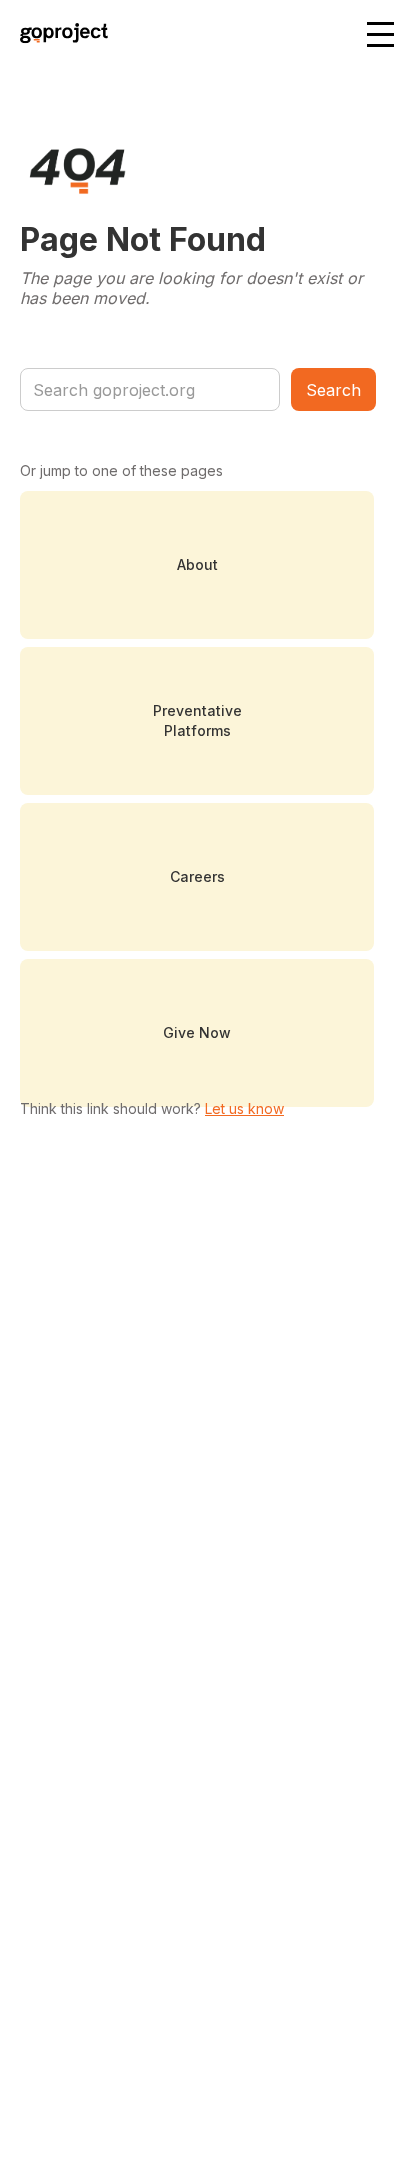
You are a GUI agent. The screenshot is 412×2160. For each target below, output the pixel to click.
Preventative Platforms (197, 720)
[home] (59, 35)
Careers (197, 876)
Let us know (244, 1108)
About (197, 564)
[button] (382, 36)
